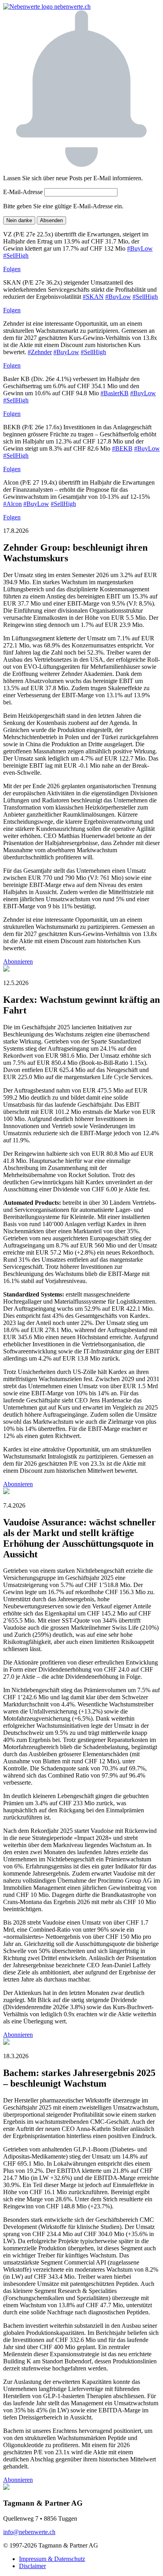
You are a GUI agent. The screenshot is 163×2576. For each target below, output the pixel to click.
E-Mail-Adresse (23, 192)
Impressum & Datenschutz (52, 2559)
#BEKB (122, 448)
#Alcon (12, 504)
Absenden (51, 220)
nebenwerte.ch (72, 7)
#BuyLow (140, 248)
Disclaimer (32, 2566)
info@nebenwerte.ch (29, 2532)
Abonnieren (18, 962)
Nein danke (19, 220)
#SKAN (93, 297)
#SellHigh (16, 256)
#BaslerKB (115, 393)
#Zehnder (40, 352)
